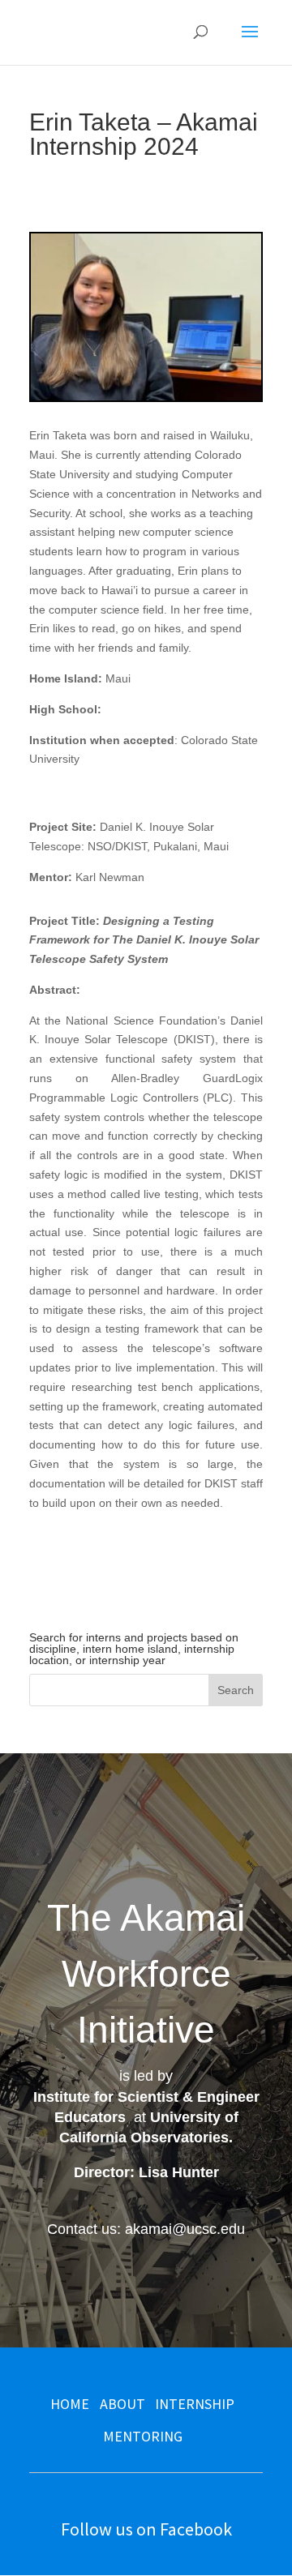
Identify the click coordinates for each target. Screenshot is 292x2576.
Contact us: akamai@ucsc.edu (146, 2229)
